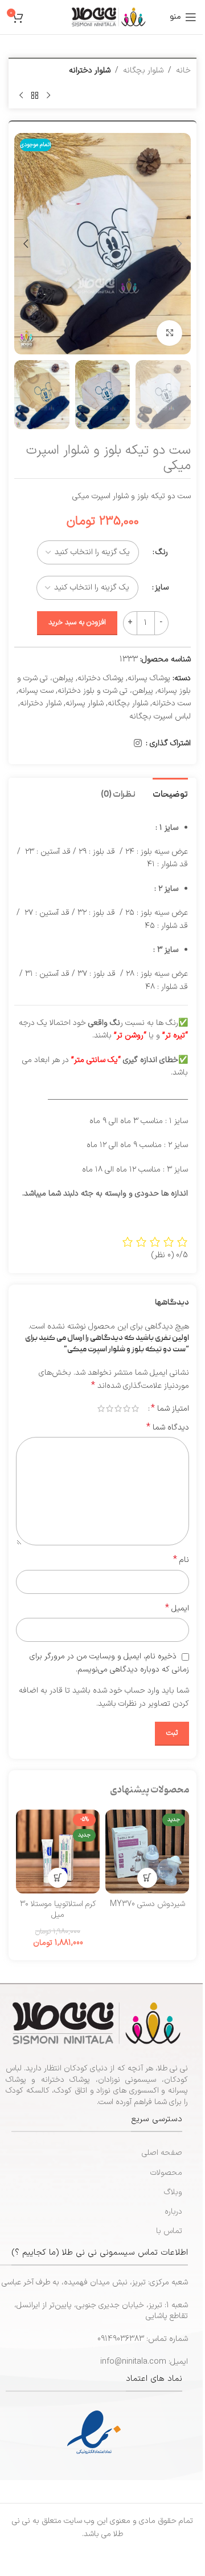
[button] (179, 244)
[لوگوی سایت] (109, 17)
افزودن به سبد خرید (77, 623)
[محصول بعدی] (21, 95)
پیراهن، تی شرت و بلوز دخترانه (105, 691)
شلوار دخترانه (90, 70)
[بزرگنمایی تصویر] (169, 333)
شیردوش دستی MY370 (147, 1904)
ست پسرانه (36, 691)
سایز (162, 588)
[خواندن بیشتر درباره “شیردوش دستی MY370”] (147, 1878)
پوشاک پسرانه (149, 678)
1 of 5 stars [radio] (135, 1408)
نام (181, 1560)
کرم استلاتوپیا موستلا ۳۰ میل (58, 1910)
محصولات (166, 2173)
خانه (183, 70)
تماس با (169, 2231)
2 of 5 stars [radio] (127, 1408)
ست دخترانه (171, 703)
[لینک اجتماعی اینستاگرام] (138, 744)
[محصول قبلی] (48, 95)
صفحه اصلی (162, 2153)
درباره (173, 2212)
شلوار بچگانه (143, 70)
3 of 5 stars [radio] (118, 1408)
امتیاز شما (170, 1408)
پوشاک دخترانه (101, 678)
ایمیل (177, 1609)
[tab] (170, 794)
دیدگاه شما (168, 1428)
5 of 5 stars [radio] (101, 1408)
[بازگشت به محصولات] (35, 95)
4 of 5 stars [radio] (110, 1408)
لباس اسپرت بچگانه (160, 716)
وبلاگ (173, 2192)
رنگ (162, 552)
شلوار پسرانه (85, 703)
